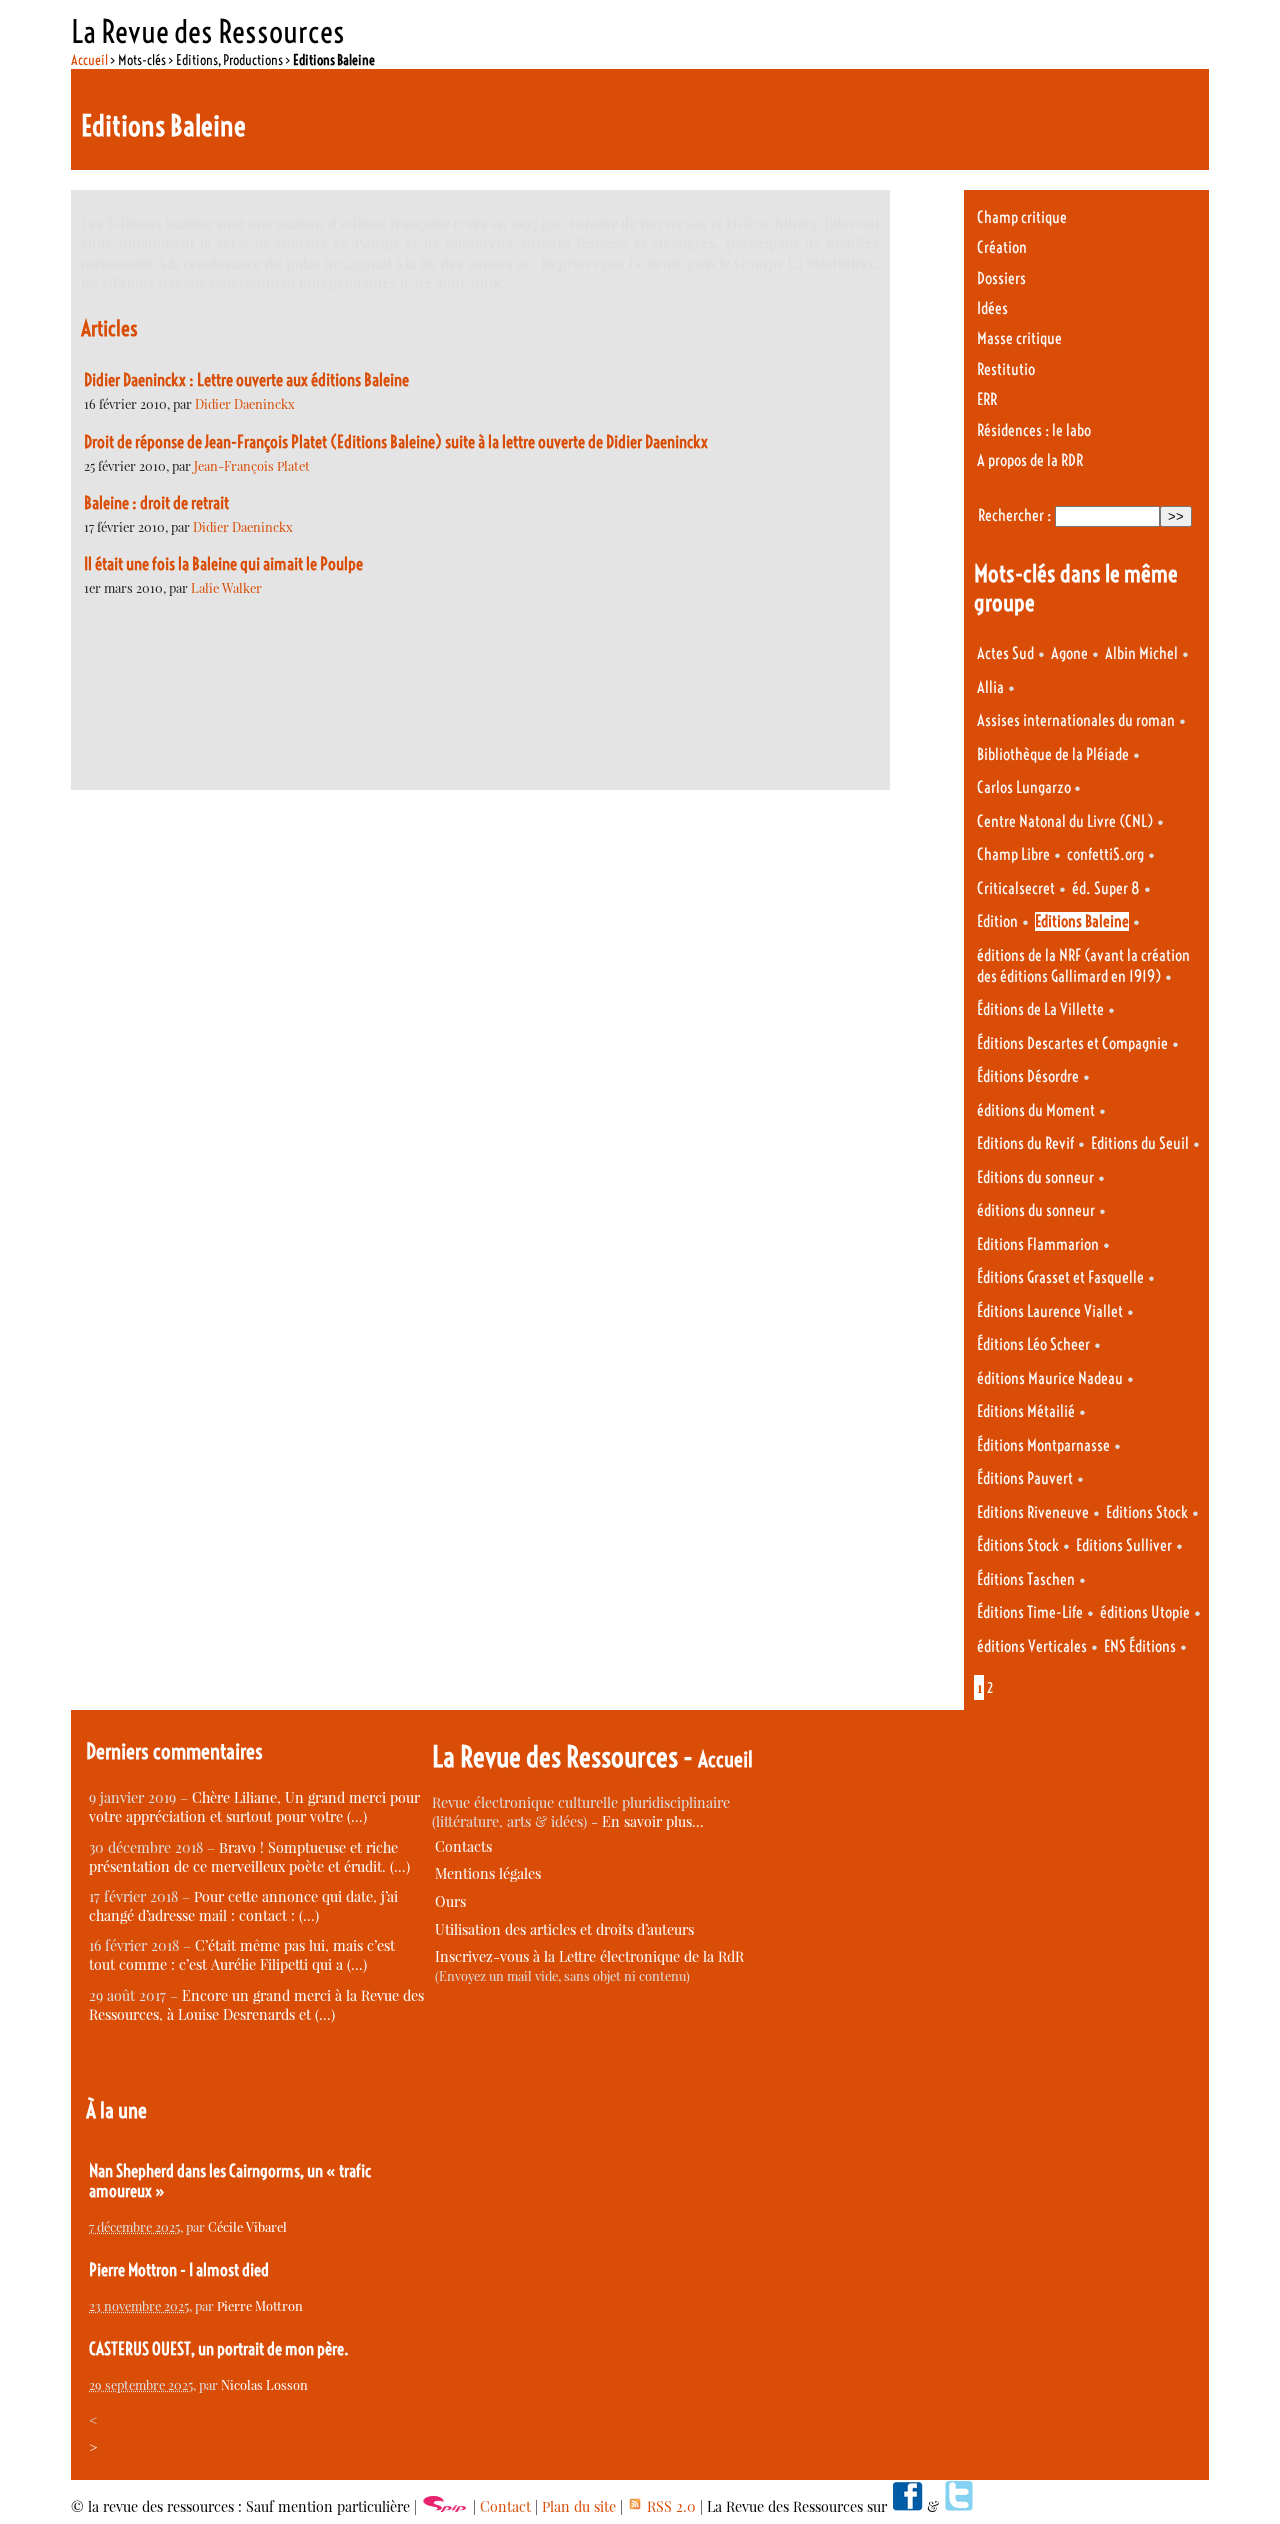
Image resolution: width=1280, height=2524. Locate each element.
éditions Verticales (1032, 1646)
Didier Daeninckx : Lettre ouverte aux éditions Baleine (246, 380)
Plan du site (579, 2506)
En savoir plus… (653, 1821)
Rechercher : (1014, 515)
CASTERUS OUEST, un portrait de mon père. (219, 2349)
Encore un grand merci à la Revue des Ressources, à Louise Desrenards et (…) (256, 2005)
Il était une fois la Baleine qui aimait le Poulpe (223, 564)
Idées (992, 308)
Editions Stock (1147, 1512)
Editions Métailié (1026, 1411)
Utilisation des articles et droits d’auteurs (564, 1929)
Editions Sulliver (1124, 1545)
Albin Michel (1141, 653)
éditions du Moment (1036, 1110)
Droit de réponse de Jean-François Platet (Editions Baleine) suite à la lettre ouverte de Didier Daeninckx (396, 442)
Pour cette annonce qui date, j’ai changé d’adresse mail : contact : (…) (243, 1906)
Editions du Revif (1025, 1143)
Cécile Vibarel (247, 2226)
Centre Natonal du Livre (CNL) (1065, 821)
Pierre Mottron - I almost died (179, 2270)
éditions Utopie (1145, 1612)
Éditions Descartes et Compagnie (1072, 1043)
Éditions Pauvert (1025, 1478)
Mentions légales (488, 1873)
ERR (987, 399)
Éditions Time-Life (1030, 1612)
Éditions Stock (1018, 1545)
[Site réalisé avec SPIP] (445, 2506)
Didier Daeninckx (245, 403)
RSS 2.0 (669, 2506)
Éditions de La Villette (1040, 1009)
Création (1002, 247)
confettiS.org (1105, 854)
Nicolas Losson (264, 2384)
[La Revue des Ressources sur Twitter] (959, 2506)
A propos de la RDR (1030, 460)
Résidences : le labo (1034, 430)
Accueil (89, 60)
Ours (450, 1901)
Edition (997, 921)
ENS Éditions (1140, 1646)
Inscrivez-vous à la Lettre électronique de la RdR (589, 1956)
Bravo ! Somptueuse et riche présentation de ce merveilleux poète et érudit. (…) (249, 1857)
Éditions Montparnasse (1043, 1445)
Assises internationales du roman (1076, 720)
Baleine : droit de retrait (156, 503)
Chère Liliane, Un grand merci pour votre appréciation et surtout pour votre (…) (254, 1807)
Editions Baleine (1082, 921)
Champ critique (1022, 217)
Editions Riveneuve (1033, 1512)
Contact (505, 2506)
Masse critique (1019, 338)
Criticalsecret (1016, 888)
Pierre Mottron (260, 2305)
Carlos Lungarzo (1025, 787)
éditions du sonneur (1036, 1210)
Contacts (463, 1846)
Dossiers (1001, 278)
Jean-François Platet (252, 465)
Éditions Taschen (1026, 1579)
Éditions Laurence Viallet (1050, 1311)
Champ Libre (1013, 854)
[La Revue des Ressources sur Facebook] (907, 2506)
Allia (990, 687)
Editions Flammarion (1038, 1244)
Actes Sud (1005, 653)
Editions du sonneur (1035, 1177)
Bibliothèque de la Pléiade (1053, 754)
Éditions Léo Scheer (1033, 1344)
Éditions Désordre (1028, 1076)
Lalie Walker (226, 587)
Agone (1069, 653)
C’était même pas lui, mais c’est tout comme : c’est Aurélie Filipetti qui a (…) (242, 1955)
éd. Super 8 (1106, 888)
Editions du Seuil (1140, 1143)
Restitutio (1006, 369)
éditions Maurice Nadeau (1050, 1378)
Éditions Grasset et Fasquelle (1060, 1277)
